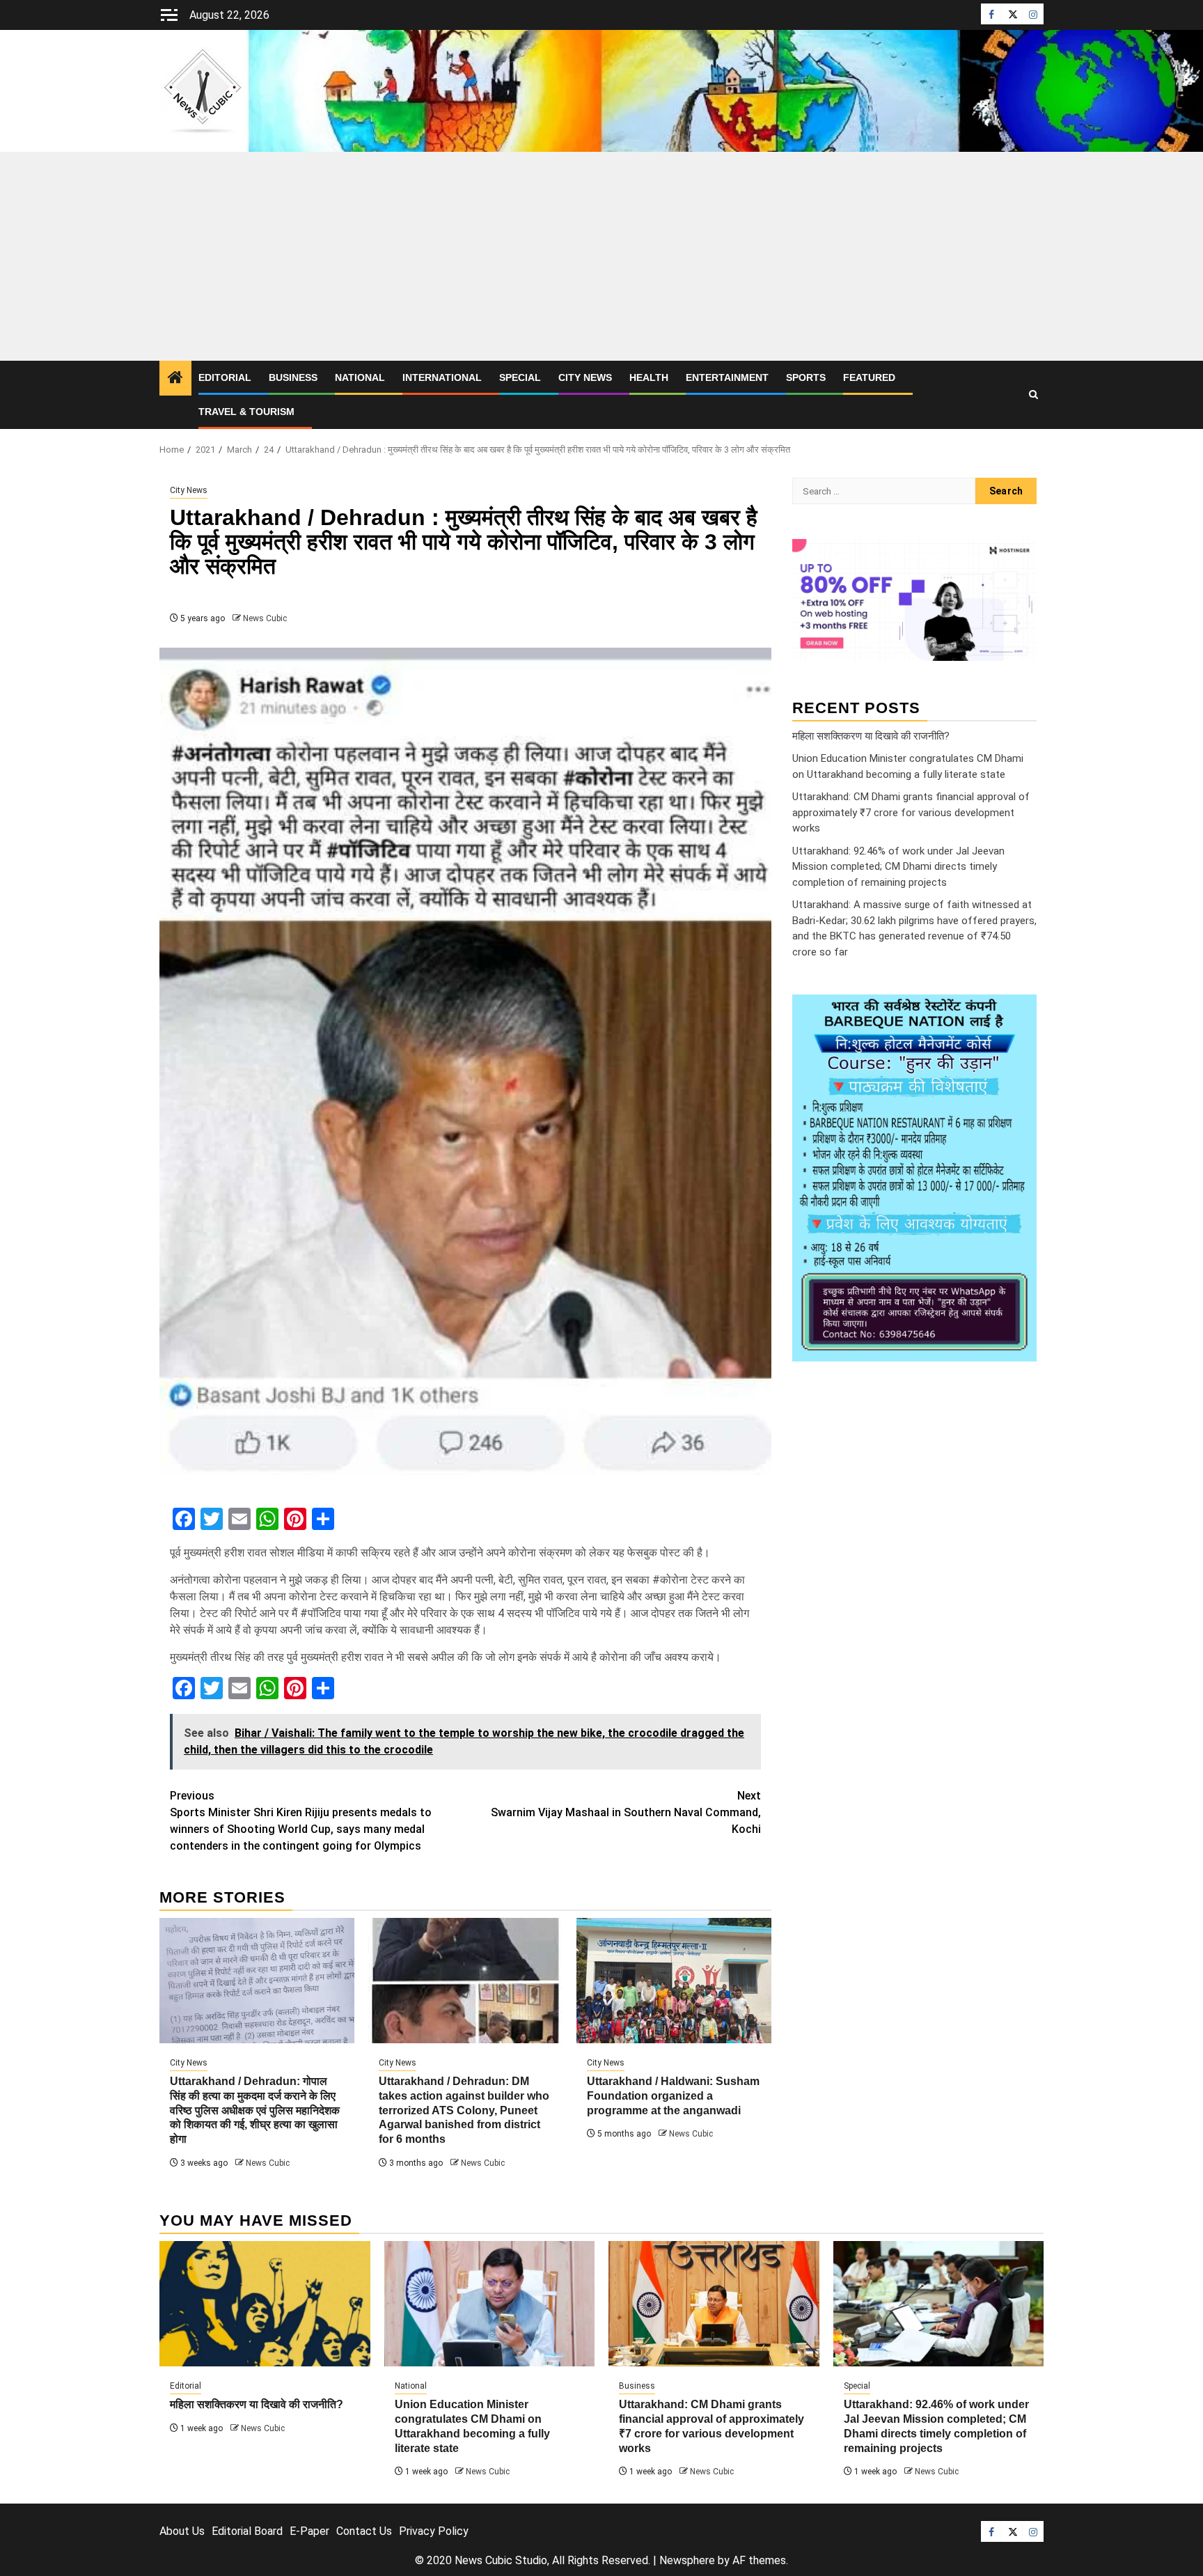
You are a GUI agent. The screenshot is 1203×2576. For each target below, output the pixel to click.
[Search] (1033, 395)
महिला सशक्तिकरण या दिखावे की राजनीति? (871, 735)
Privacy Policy (434, 2531)
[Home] (175, 379)
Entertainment (727, 377)
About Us (182, 2531)
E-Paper (309, 2531)
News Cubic (265, 618)
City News (585, 377)
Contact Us (364, 2531)
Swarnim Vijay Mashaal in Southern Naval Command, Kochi (626, 1812)
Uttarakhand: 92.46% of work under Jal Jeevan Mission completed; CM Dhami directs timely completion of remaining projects (898, 866)
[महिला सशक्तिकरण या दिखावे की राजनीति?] (265, 2304)
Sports (806, 377)
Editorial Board (247, 2531)
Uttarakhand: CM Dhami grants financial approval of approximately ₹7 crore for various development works (911, 812)
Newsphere (687, 2560)
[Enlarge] (1019, 1013)
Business (293, 377)
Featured (869, 377)
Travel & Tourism (246, 412)
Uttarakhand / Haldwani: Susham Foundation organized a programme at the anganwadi (673, 2096)
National (360, 377)
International (442, 377)
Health (649, 377)
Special (520, 377)
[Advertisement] (601, 256)
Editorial (225, 377)
